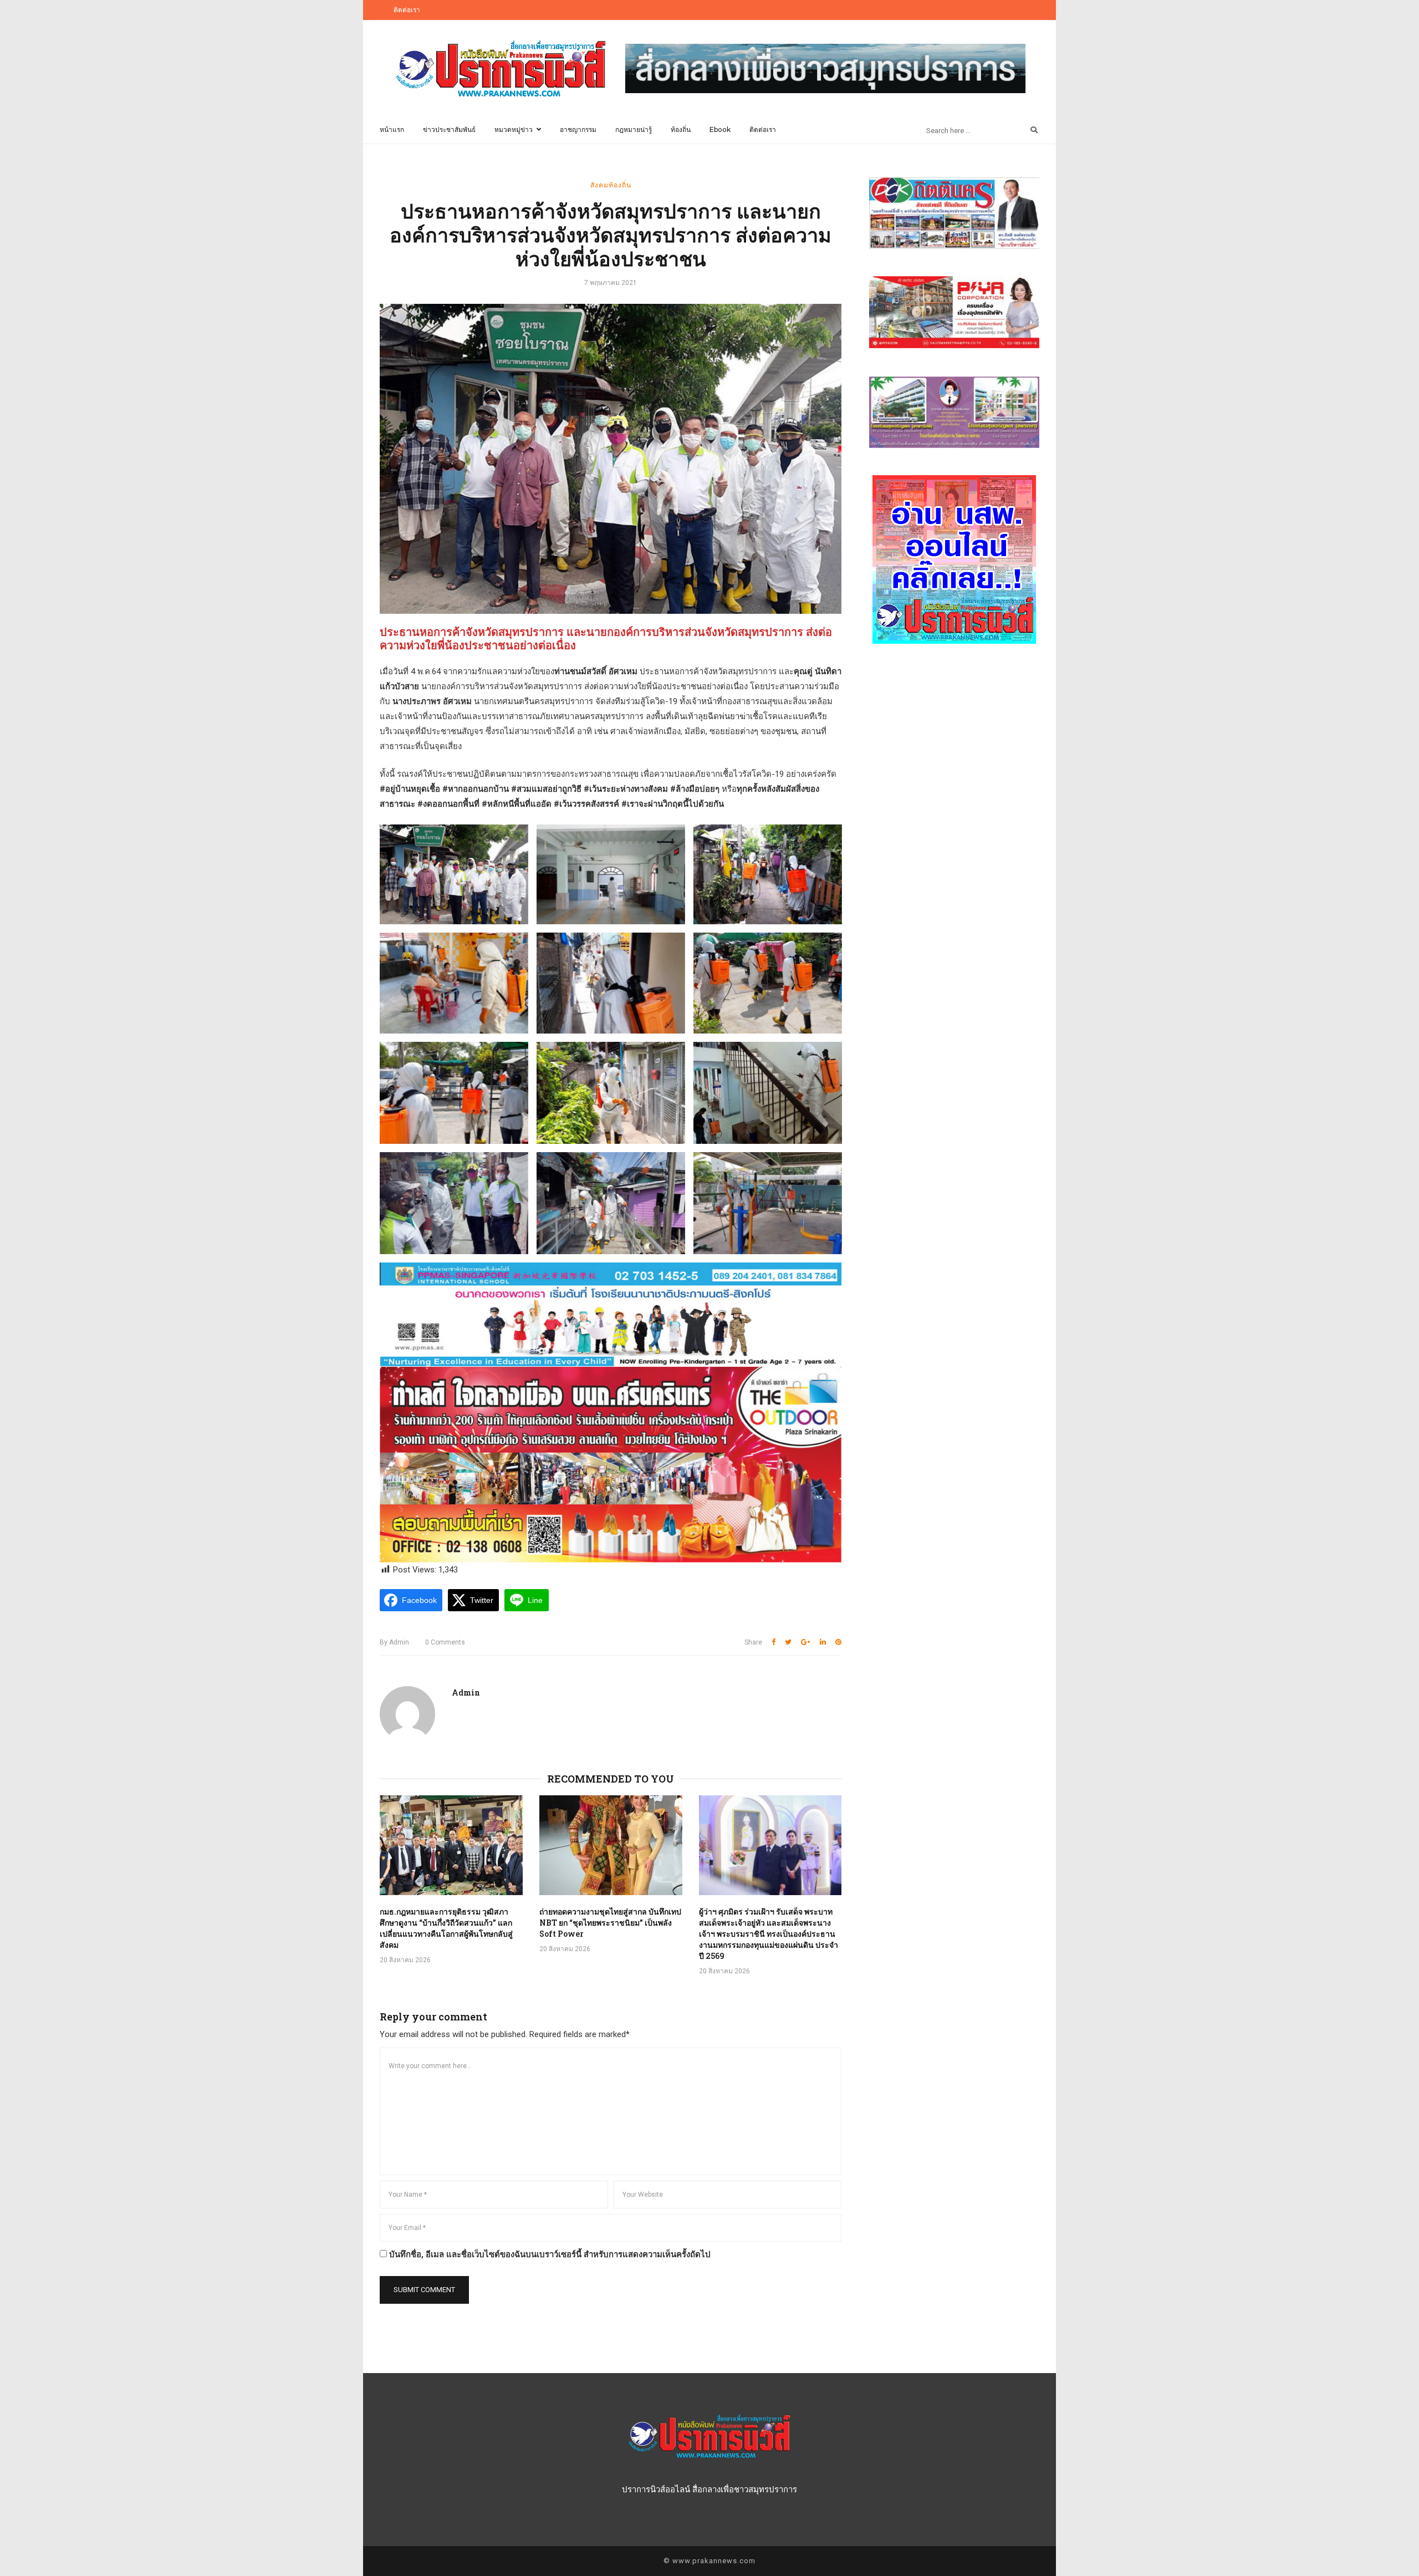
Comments (445, 1642)
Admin (394, 1642)
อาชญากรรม (578, 129)
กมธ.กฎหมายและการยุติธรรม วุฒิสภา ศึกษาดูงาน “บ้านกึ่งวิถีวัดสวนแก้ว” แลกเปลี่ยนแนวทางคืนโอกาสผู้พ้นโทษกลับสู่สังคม (446, 1928)
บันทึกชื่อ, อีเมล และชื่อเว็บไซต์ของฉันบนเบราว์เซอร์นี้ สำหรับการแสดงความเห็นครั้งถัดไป (550, 2254)
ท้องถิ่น (681, 129)
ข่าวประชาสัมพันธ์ (449, 129)
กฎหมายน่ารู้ (634, 129)
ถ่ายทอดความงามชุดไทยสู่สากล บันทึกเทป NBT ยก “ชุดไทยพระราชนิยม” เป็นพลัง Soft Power (610, 1923)
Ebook (720, 129)
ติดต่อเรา (407, 10)
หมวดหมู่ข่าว (514, 129)
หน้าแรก (392, 129)
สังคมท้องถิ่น (611, 185)
